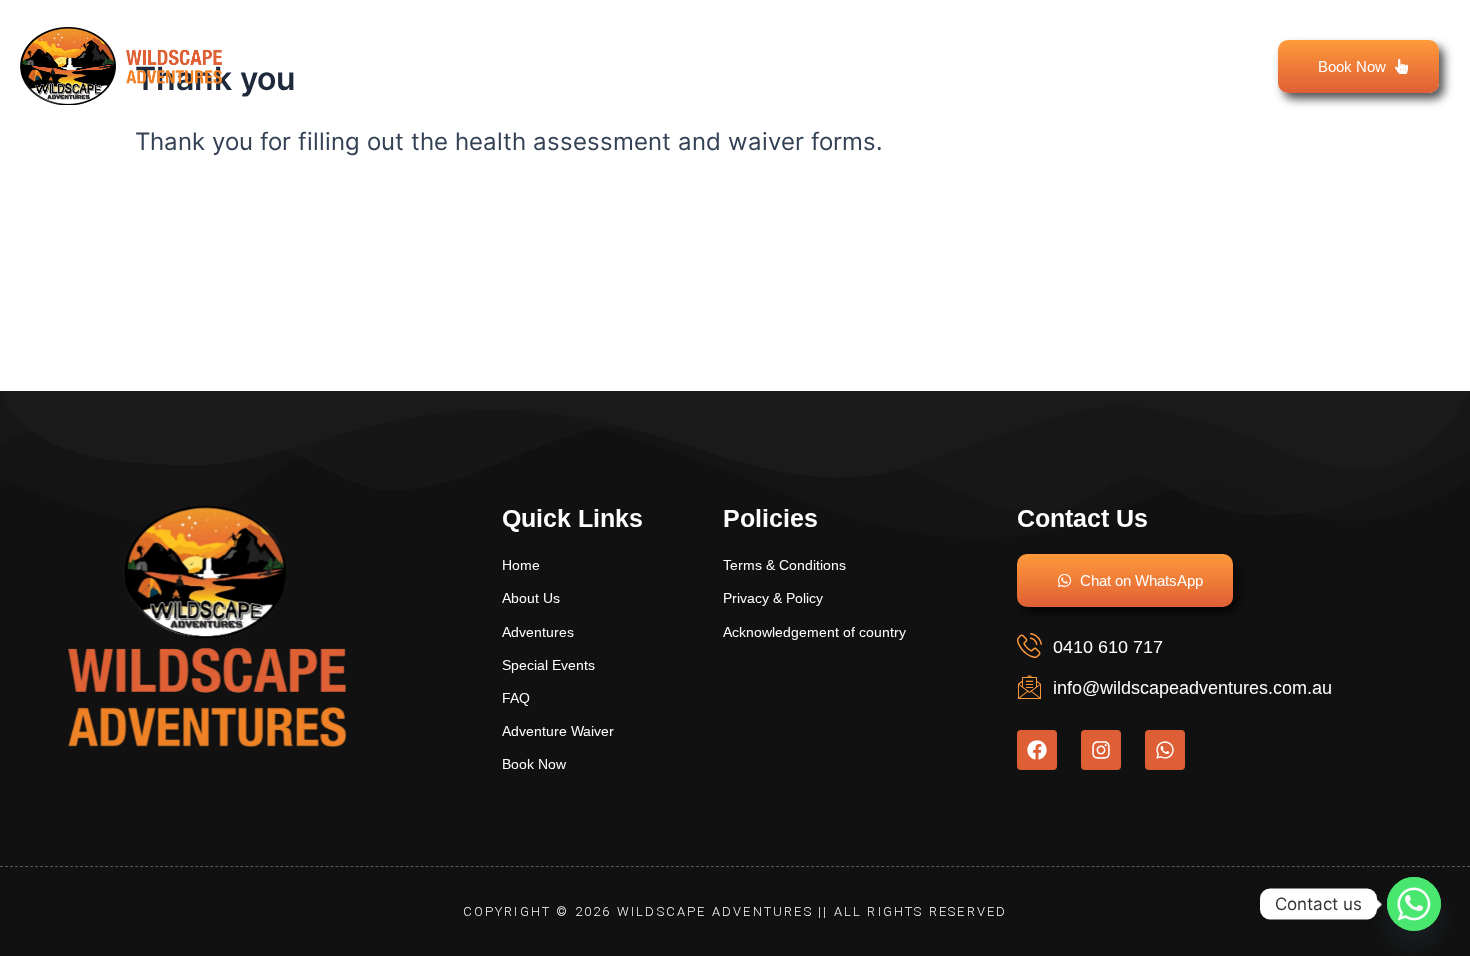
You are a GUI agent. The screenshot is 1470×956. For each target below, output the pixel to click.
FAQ (1183, 42)
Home (359, 42)
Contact (1172, 88)
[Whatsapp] (1414, 904)
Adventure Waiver (1030, 42)
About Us (480, 42)
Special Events (830, 42)
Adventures (630, 42)
